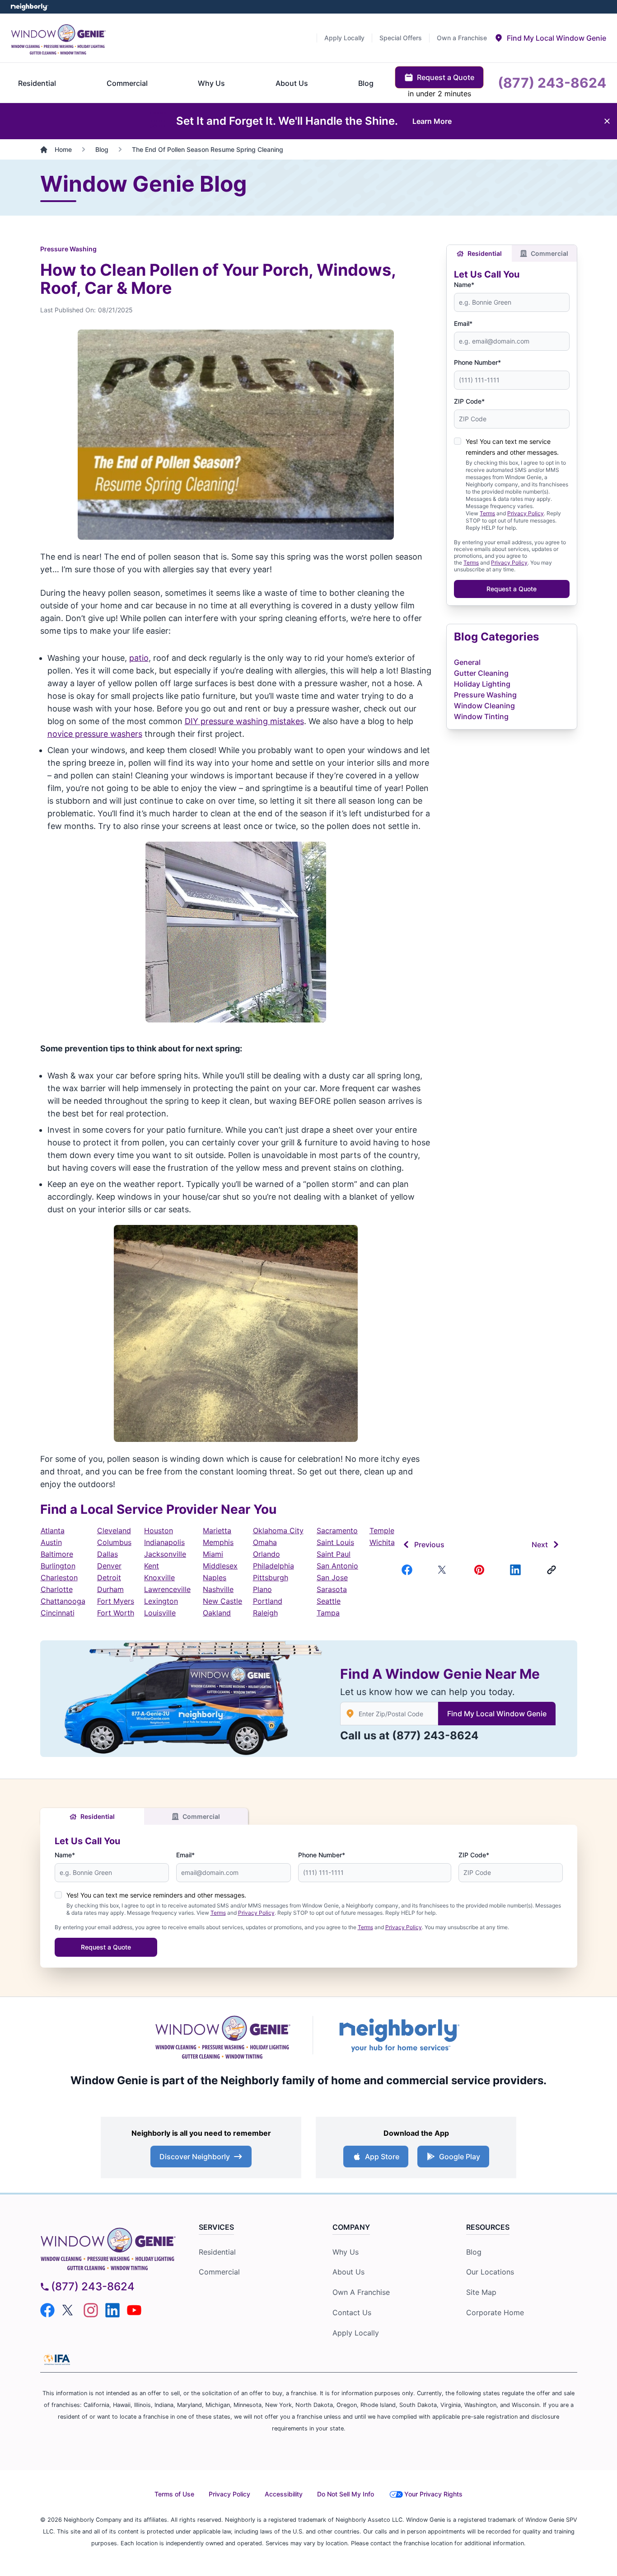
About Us (348, 2272)
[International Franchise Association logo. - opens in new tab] (57, 2359)
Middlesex (220, 1566)
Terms (487, 513)
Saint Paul (334, 1554)
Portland (268, 1601)
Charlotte (57, 1589)
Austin (51, 1542)
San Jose (332, 1578)
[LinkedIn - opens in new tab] (112, 2310)
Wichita (382, 1542)
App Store (382, 2157)
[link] (553, 1570)
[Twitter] (445, 1570)
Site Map (481, 2292)
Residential (485, 253)
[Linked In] (517, 1570)
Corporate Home (495, 2312)
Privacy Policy (526, 513)
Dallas (108, 1554)
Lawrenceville (167, 1589)
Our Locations (490, 2272)
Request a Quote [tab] (446, 77)
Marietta (217, 1531)
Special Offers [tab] (401, 38)
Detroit (109, 1578)
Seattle (329, 1601)
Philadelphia (273, 1566)
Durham (110, 1589)
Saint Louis (335, 1542)
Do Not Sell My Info (346, 2494)
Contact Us (352, 2312)
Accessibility (284, 2494)
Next (540, 1545)
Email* (463, 323)
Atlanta (53, 1531)
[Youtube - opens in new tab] (134, 2310)
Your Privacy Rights (433, 2494)
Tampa (328, 1613)
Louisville (160, 1613)
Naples (215, 1578)
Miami (213, 1554)
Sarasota (332, 1589)
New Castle (222, 1601)
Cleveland (114, 1531)
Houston (159, 1531)
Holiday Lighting (482, 684)
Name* (464, 285)
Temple (382, 1531)
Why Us (346, 2252)
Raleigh (265, 1613)
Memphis (218, 1542)
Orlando (266, 1554)
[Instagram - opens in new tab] (91, 2310)
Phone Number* (477, 362)
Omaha (265, 1542)
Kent (152, 1566)
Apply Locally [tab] (344, 38)
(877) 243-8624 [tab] (552, 83)
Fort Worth (116, 1613)
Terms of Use (174, 2494)
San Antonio (337, 1566)
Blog (474, 2252)
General (467, 662)
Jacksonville (165, 1554)
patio (139, 658)
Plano (262, 1589)
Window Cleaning (484, 706)
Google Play (460, 2157)
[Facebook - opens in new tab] (47, 2310)
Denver (109, 1566)
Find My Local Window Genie (497, 1714)
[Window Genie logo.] (58, 38)
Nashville (218, 1589)
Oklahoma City (278, 1531)
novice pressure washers (95, 734)
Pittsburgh (271, 1578)
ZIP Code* (469, 401)
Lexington (161, 1601)
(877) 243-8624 (435, 1735)
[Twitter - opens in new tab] (69, 2310)
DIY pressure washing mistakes (244, 721)
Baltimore (57, 1554)
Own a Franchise (361, 2292)
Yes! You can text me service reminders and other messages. (156, 1895)
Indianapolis (164, 1542)
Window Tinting (481, 716)
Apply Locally (356, 2333)
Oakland (217, 1613)
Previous (429, 1545)
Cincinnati (58, 1613)
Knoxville (159, 1578)
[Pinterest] (481, 1570)
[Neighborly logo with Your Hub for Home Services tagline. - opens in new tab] (399, 2035)
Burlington (58, 1566)
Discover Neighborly (195, 2157)
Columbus (114, 1542)
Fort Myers (116, 1601)
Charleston (59, 1578)
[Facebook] (409, 1570)
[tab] (550, 38)
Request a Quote (512, 589)
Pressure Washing (68, 249)
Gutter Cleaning (481, 673)
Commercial (549, 253)
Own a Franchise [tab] (462, 38)
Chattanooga (63, 1601)
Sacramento (337, 1531)
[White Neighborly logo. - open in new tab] (30, 7)
